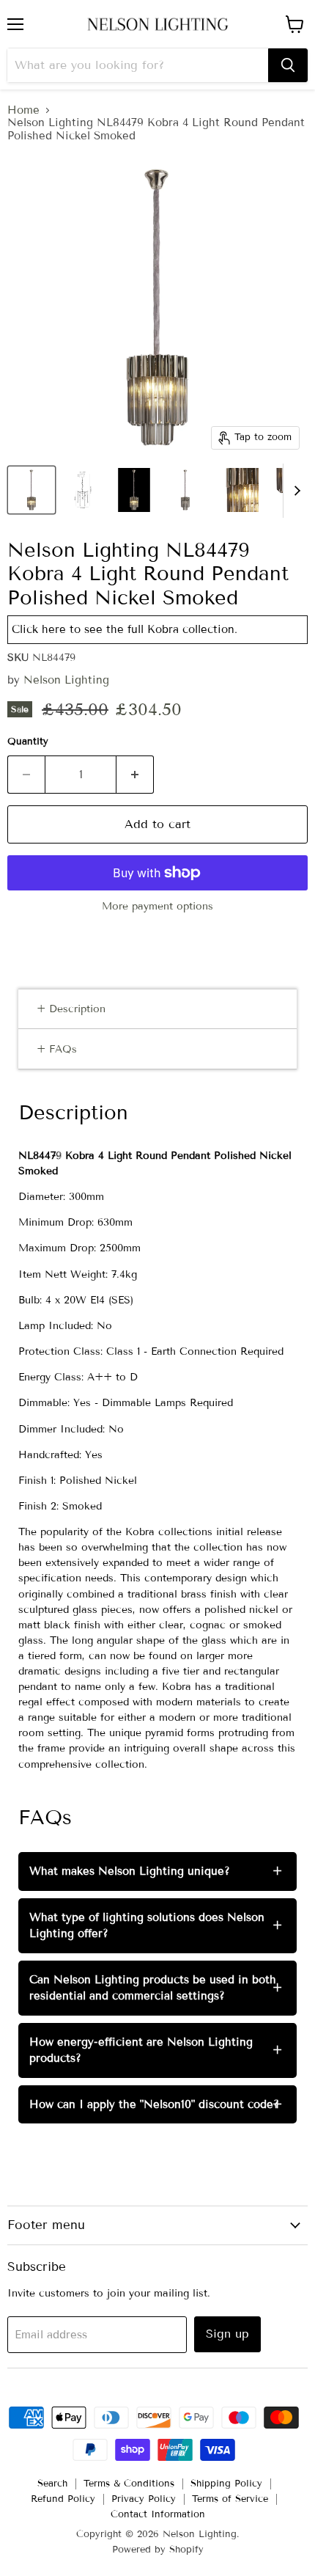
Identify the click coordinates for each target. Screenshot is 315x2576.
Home (23, 110)
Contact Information (158, 2514)
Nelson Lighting (66, 680)
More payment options (157, 907)
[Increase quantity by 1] (135, 775)
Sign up (227, 2334)
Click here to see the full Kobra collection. (125, 629)
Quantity (28, 742)
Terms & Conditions (129, 2484)
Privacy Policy (144, 2499)
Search (52, 2484)
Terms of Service (230, 2499)
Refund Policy (63, 2499)
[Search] (288, 65)
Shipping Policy (226, 2484)
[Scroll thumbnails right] (294, 491)
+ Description (71, 1009)
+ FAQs (57, 1049)
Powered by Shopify (158, 2550)
